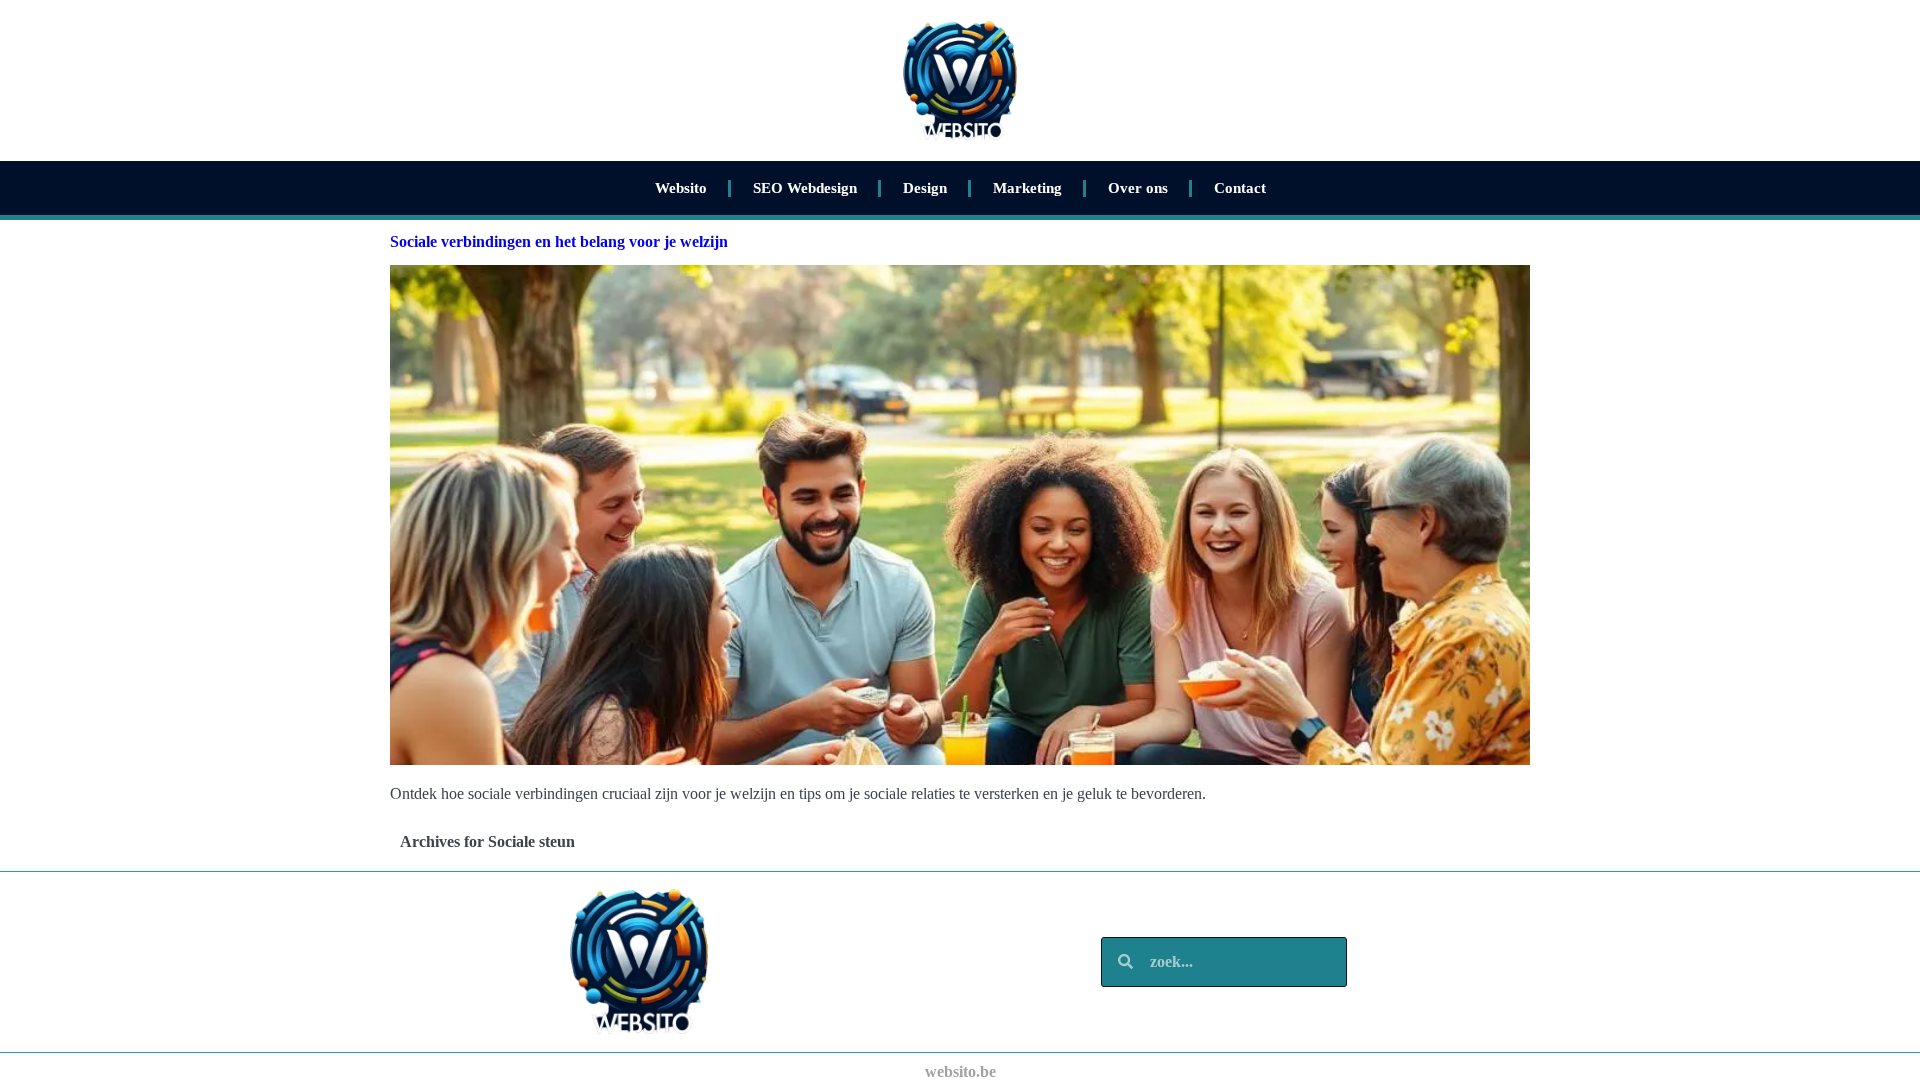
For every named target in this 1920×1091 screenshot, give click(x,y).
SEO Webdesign (805, 188)
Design (925, 188)
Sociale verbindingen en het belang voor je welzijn (559, 241)
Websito (681, 188)
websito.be (960, 1071)
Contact (1240, 188)
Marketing (1027, 188)
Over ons (1138, 188)
